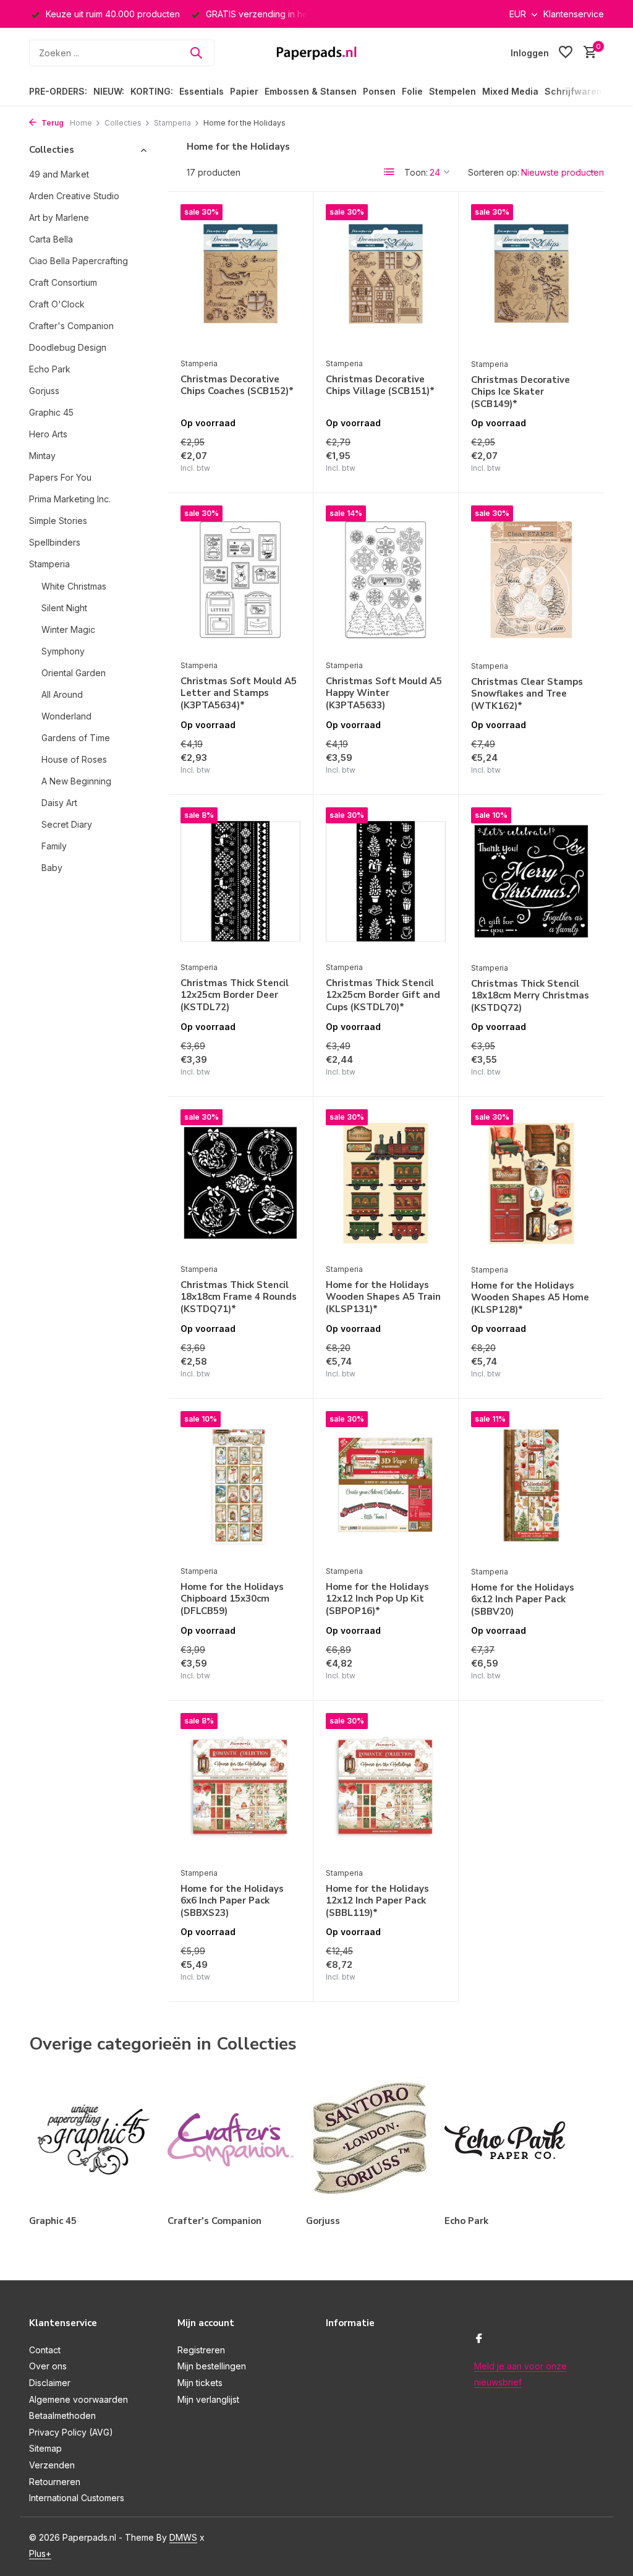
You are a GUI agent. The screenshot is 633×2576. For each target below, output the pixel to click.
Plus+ (40, 2553)
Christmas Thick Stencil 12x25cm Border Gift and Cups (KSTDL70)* (383, 995)
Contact (45, 2350)
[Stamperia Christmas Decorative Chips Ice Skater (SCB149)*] (531, 278)
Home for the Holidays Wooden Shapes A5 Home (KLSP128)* (530, 1298)
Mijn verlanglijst (208, 2399)
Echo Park (50, 369)
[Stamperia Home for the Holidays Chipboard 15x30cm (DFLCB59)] (240, 1485)
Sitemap (45, 2448)
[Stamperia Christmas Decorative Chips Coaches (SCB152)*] (240, 278)
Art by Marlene (59, 217)
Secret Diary (67, 824)
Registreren (201, 2350)
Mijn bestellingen (212, 2366)
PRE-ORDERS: (58, 91)
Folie (412, 91)
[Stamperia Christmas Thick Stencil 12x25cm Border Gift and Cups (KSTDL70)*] (386, 881)
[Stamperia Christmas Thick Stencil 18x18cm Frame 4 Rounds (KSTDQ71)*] (240, 1183)
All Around (62, 694)
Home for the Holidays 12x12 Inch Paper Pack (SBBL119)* (377, 1901)
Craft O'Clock (57, 304)
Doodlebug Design (68, 347)
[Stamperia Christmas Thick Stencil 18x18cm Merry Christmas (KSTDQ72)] (531, 881)
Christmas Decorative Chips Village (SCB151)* (380, 386)
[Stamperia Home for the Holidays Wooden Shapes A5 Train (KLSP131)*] (386, 1183)
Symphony (63, 651)
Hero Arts (48, 434)
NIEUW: (109, 91)
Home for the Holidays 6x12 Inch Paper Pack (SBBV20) (523, 1600)
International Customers (77, 2498)
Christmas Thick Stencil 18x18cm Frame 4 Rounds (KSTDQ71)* (239, 1297)
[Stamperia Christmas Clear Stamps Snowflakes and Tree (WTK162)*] (531, 579)
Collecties (123, 123)
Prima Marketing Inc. (70, 499)
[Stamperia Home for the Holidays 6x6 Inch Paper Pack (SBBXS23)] (240, 1787)
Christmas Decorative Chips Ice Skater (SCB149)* (520, 392)
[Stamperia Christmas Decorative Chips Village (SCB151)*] (386, 278)
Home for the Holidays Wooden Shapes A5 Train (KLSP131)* (383, 1297)
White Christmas (74, 586)
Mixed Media (510, 91)
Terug (52, 123)
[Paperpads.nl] (316, 53)
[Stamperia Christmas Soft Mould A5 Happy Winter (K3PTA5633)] (386, 579)
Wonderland (66, 716)
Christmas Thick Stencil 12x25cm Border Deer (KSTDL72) (235, 995)
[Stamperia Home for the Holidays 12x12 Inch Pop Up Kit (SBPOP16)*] (386, 1485)
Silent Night (64, 608)
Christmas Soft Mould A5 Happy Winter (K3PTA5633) (384, 693)
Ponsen (379, 91)
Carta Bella (51, 239)
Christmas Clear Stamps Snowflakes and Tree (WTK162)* (527, 694)
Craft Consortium (63, 282)
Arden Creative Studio (74, 196)
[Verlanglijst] (566, 53)
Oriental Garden (74, 673)
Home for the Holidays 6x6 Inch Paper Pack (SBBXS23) (232, 1901)
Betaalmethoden (62, 2415)
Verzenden (52, 2465)
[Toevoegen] (279, 470)
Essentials (202, 91)
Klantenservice (574, 14)
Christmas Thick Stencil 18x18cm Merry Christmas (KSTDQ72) (530, 996)
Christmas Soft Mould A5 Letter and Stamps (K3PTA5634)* (239, 693)
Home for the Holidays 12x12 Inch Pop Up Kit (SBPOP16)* (377, 1599)
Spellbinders (55, 542)
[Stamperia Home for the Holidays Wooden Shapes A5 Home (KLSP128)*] (531, 1183)
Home (81, 123)
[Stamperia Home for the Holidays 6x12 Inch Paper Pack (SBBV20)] (531, 1485)
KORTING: (152, 91)
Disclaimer (50, 2383)
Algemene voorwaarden (79, 2399)
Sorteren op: (494, 172)
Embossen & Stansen (311, 91)
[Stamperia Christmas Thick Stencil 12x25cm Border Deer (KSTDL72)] (240, 881)
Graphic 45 (51, 412)
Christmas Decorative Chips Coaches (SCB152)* (237, 386)
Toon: (416, 172)
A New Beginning (76, 781)
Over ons (48, 2366)
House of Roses (74, 759)
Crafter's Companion (71, 326)
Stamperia (172, 123)
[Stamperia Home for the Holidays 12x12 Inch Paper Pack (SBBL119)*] (386, 1787)
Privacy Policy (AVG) (71, 2432)
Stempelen (452, 91)
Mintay (42, 456)
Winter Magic (68, 629)
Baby (52, 868)
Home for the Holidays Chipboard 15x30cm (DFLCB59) (232, 1599)
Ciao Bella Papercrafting (79, 261)
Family (54, 846)
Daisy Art (59, 803)
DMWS (183, 2537)
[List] (389, 172)
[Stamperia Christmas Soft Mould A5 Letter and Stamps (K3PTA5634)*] (240, 579)
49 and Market (59, 174)
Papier (244, 91)
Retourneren (55, 2482)
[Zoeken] (196, 53)
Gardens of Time (76, 738)
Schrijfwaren (573, 91)
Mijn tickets (200, 2383)
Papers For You (60, 477)
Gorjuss (44, 391)
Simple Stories (58, 521)
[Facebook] (479, 2339)
